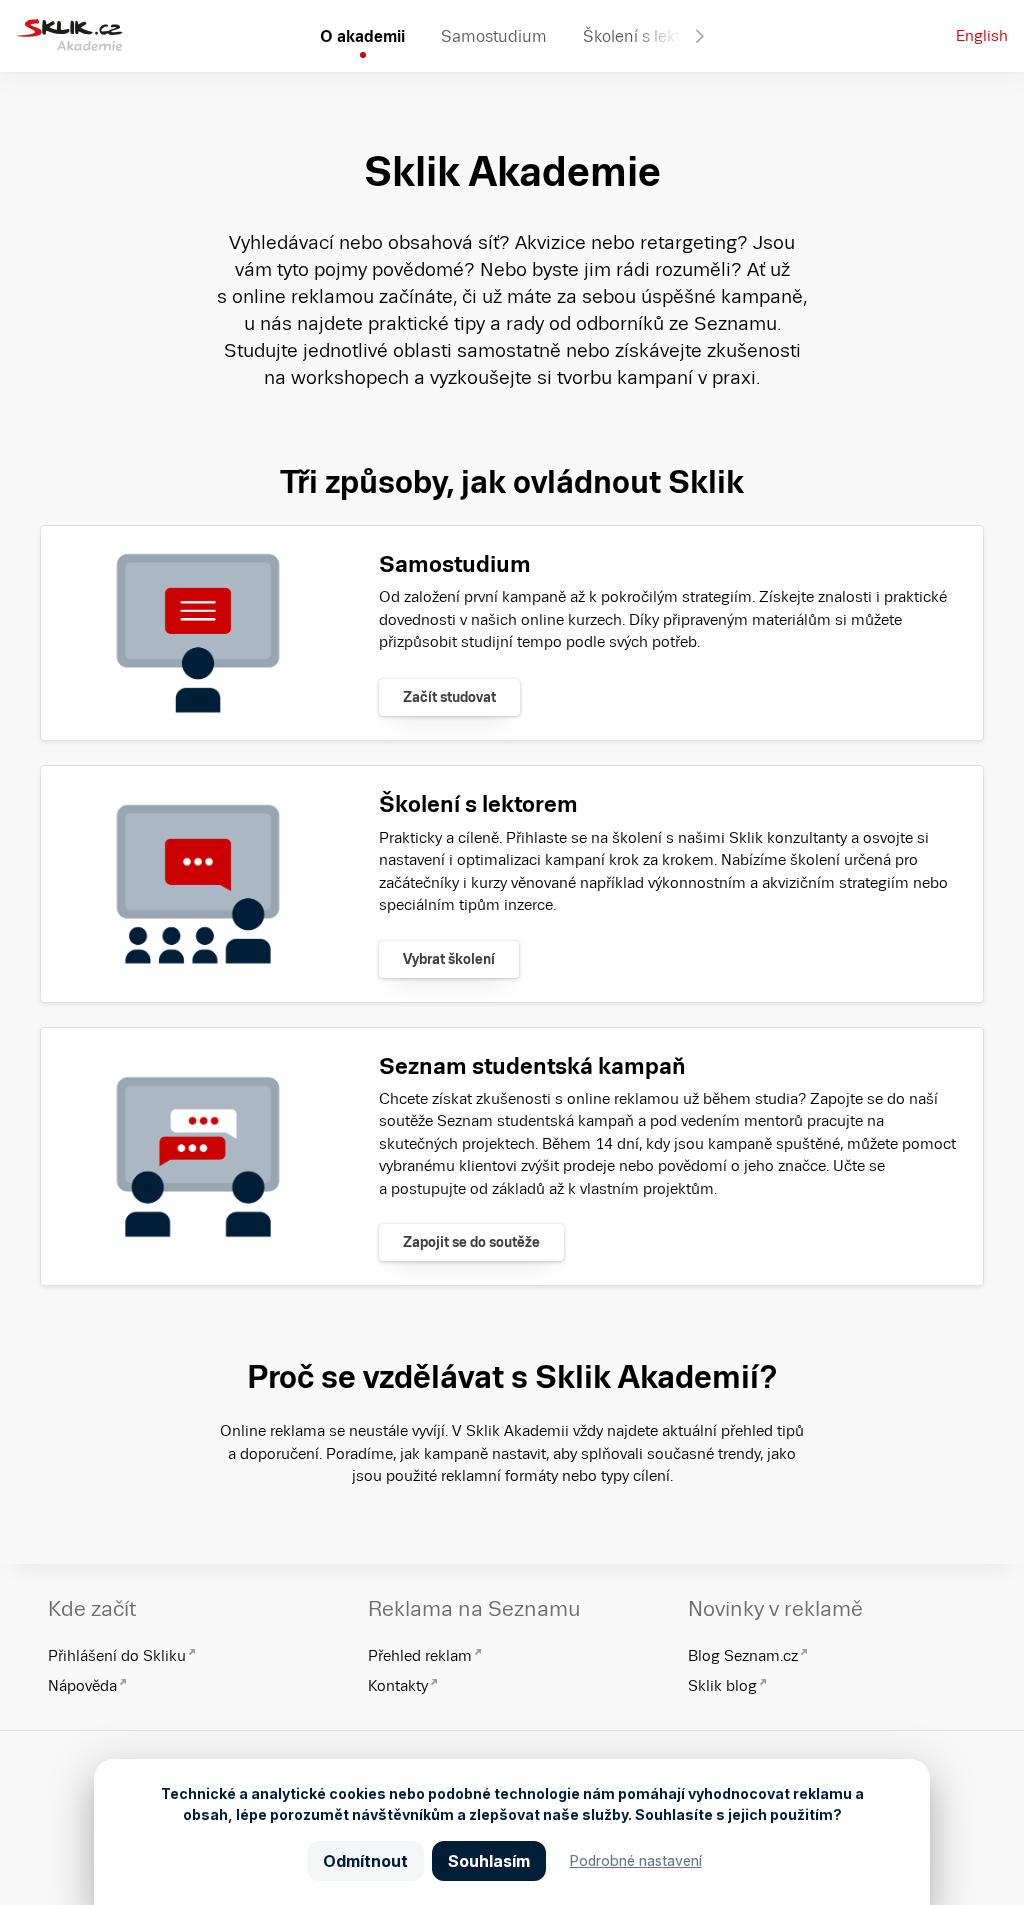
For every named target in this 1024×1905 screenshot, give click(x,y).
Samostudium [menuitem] (494, 36)
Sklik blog (722, 1685)
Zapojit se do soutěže (471, 1242)
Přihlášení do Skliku (117, 1655)
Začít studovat (449, 697)
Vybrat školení (449, 959)
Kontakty (398, 1685)
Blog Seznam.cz (743, 1655)
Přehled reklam (420, 1655)
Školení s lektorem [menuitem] (651, 36)
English (982, 35)
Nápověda (82, 1685)
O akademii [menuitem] (362, 36)
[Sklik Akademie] (69, 36)
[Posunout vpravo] (700, 36)
